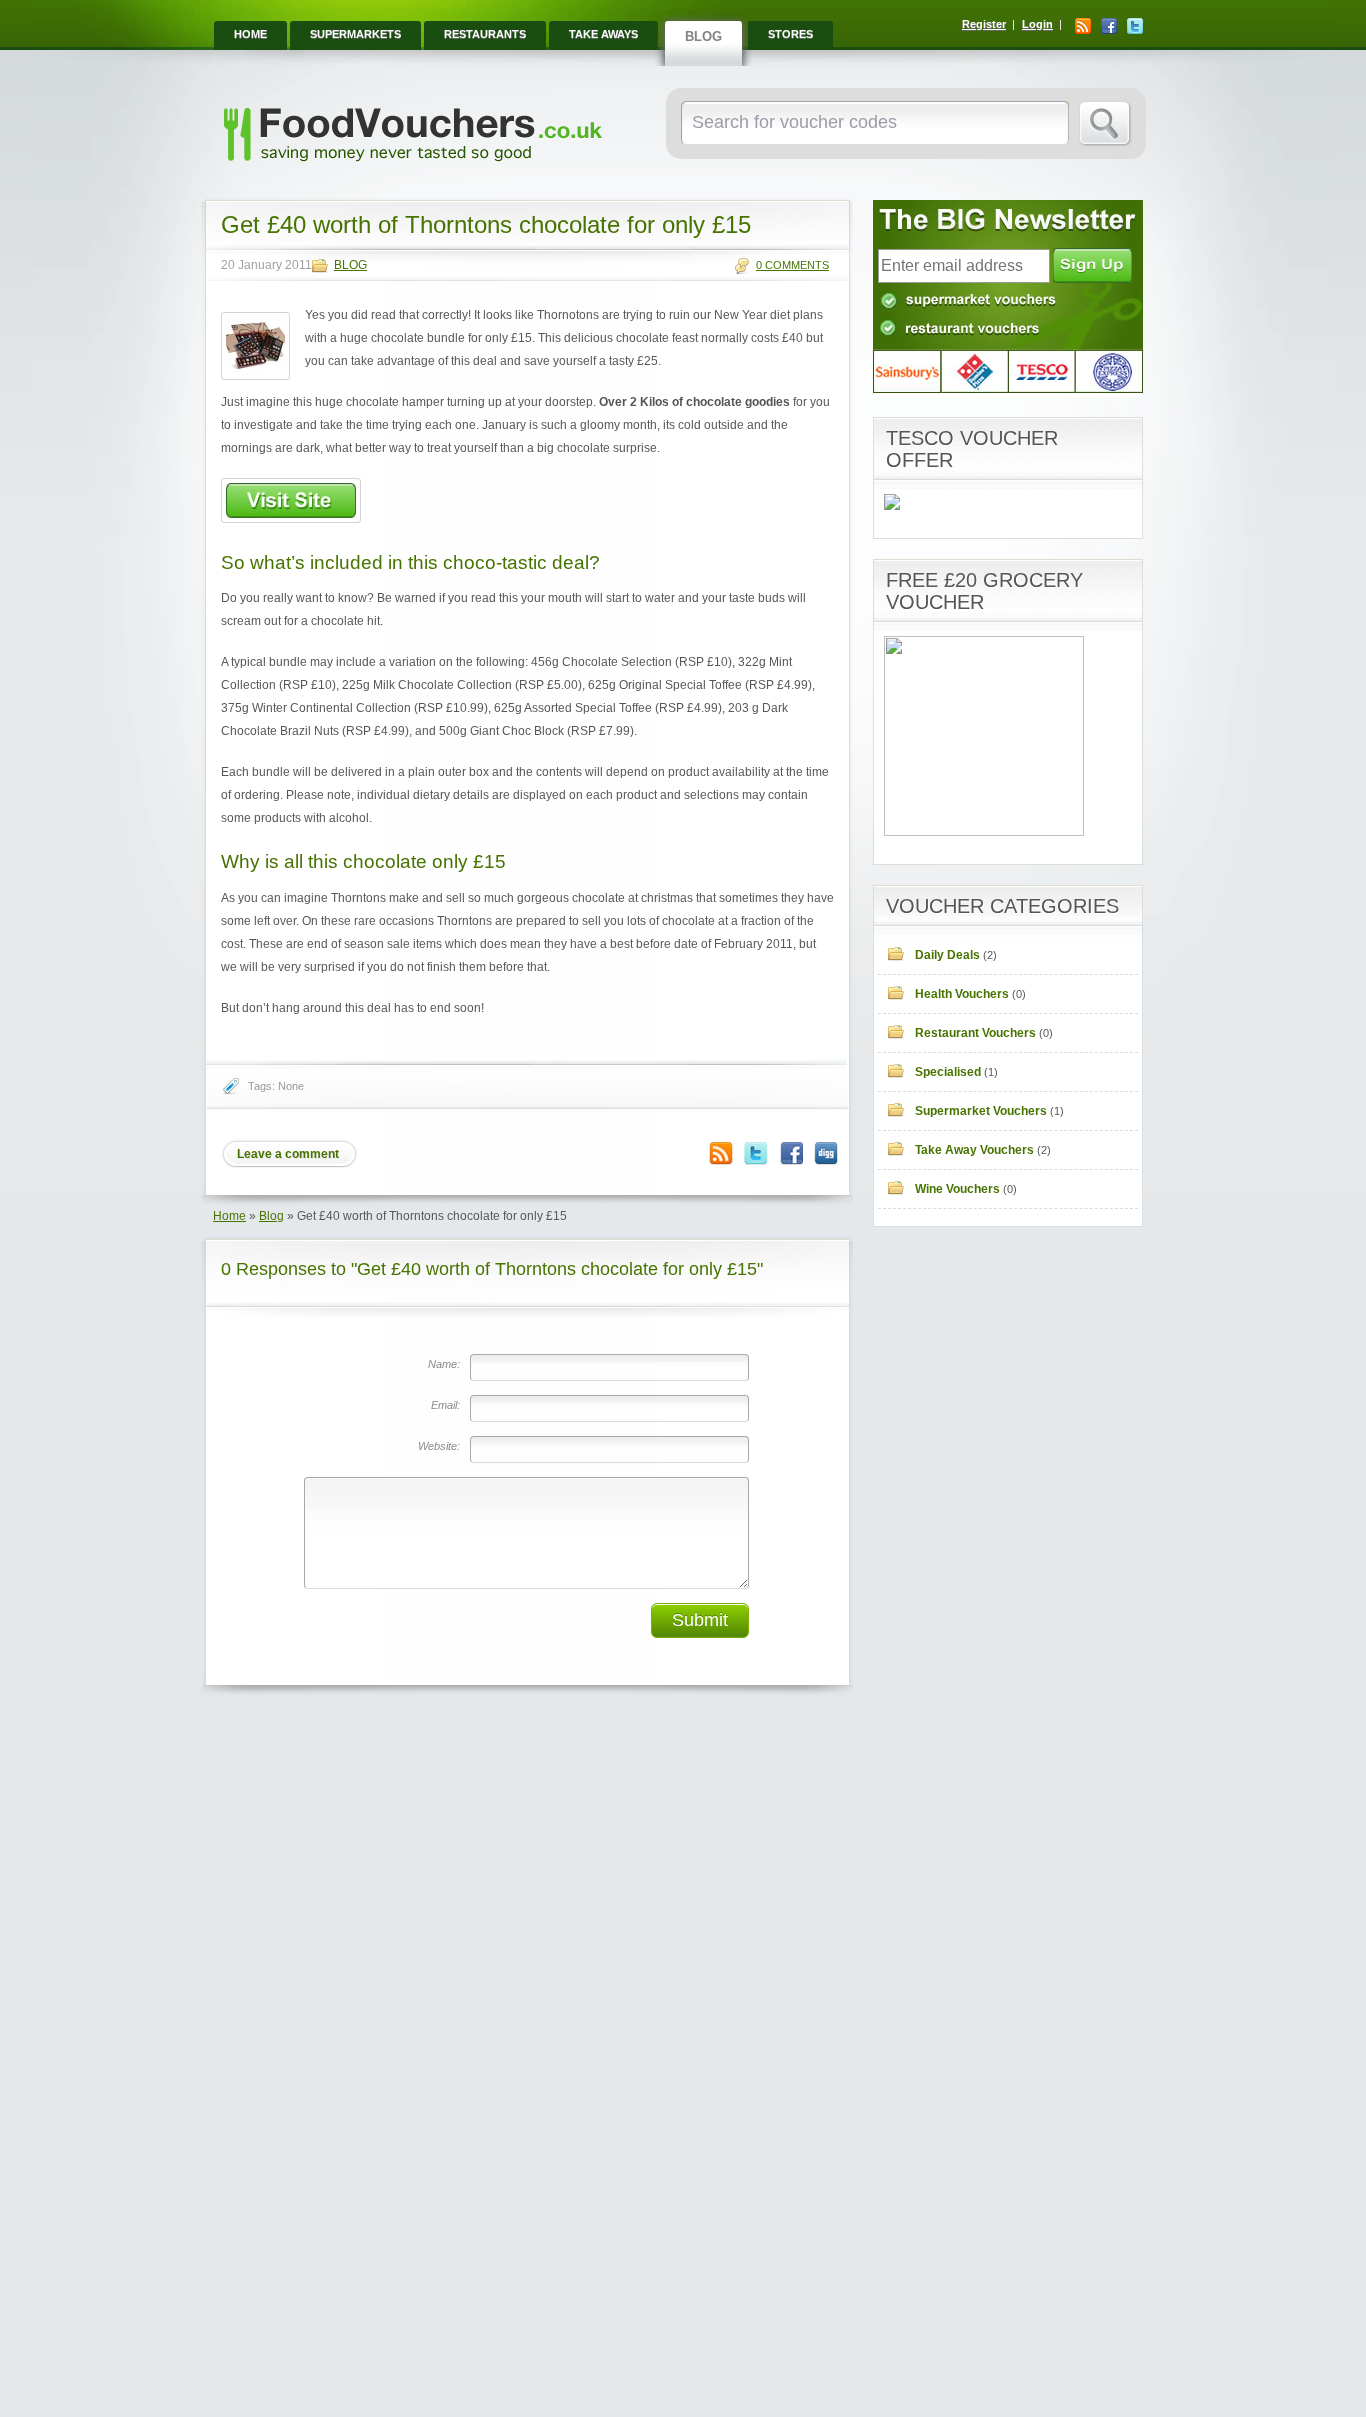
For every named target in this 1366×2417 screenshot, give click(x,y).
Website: (439, 1446)
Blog (703, 36)
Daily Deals (947, 955)
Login (1037, 24)
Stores (790, 34)
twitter (1135, 26)
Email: (445, 1405)
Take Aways (603, 34)
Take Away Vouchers (974, 1150)
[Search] (1105, 124)
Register (984, 24)
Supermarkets (355, 34)
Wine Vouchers (957, 1189)
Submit (700, 1620)
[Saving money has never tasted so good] (412, 167)
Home (250, 34)
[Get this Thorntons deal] (291, 519)
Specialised (948, 1072)
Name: (444, 1364)
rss (1083, 26)
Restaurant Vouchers (975, 1033)
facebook (1109, 26)
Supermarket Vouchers (981, 1111)
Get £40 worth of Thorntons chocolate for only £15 (486, 224)
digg (826, 1153)
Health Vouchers (962, 994)
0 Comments (792, 265)
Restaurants (485, 34)
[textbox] (872, 122)
